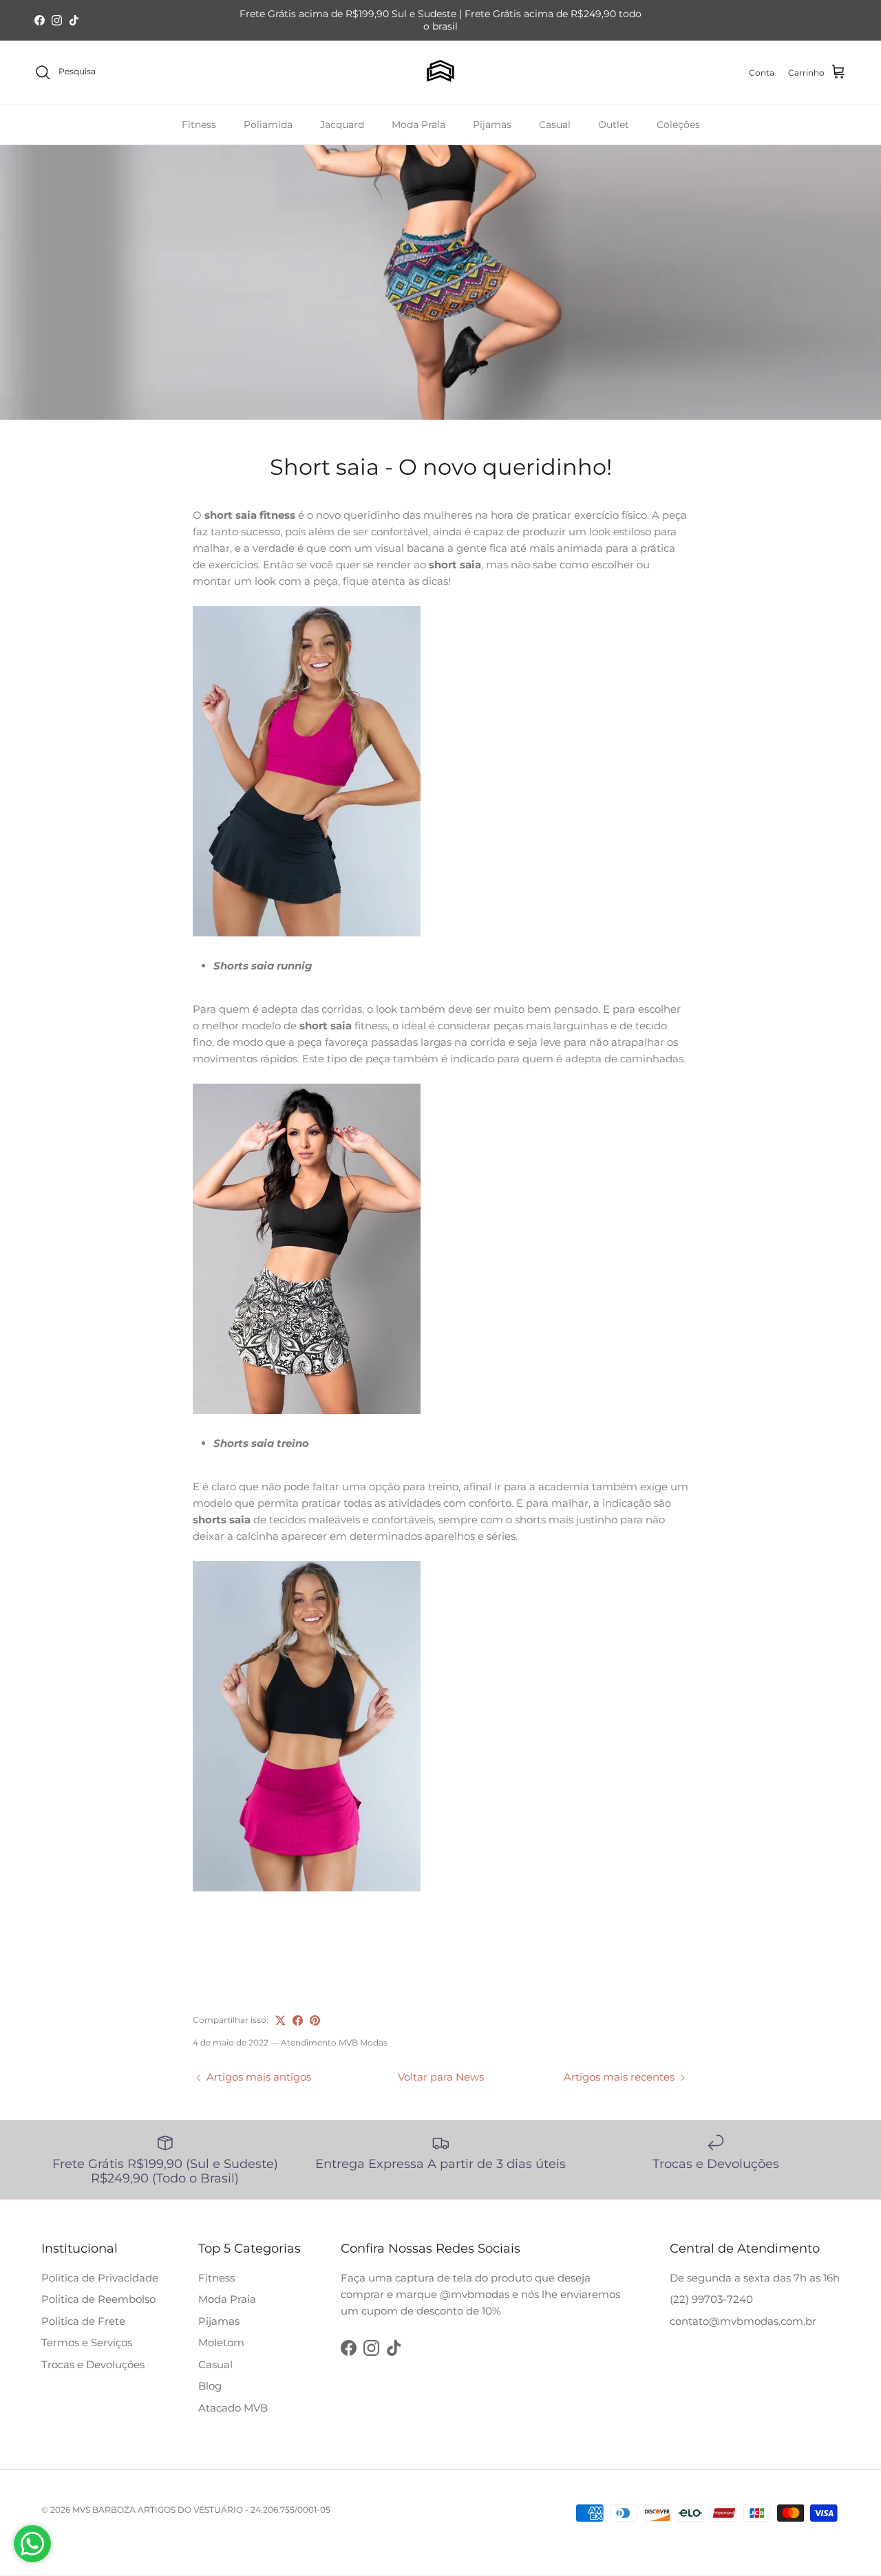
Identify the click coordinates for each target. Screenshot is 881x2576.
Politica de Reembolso (98, 2299)
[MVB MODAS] (440, 73)
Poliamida (268, 124)
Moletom (221, 2342)
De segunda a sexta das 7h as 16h (755, 2278)
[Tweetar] (280, 2020)
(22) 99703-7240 (711, 2299)
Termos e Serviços (87, 2342)
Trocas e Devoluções (93, 2364)
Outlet (614, 124)
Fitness (199, 124)
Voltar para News (441, 2077)
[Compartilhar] (298, 2020)
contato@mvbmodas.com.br (743, 2321)
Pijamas (492, 124)
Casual (555, 124)
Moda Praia (418, 124)
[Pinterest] (315, 2020)
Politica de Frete (83, 2321)
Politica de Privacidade (100, 2278)
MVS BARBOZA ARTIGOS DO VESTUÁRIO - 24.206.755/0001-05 (201, 2510)
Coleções (678, 124)
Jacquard (342, 124)
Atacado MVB (233, 2408)
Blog (210, 2386)
